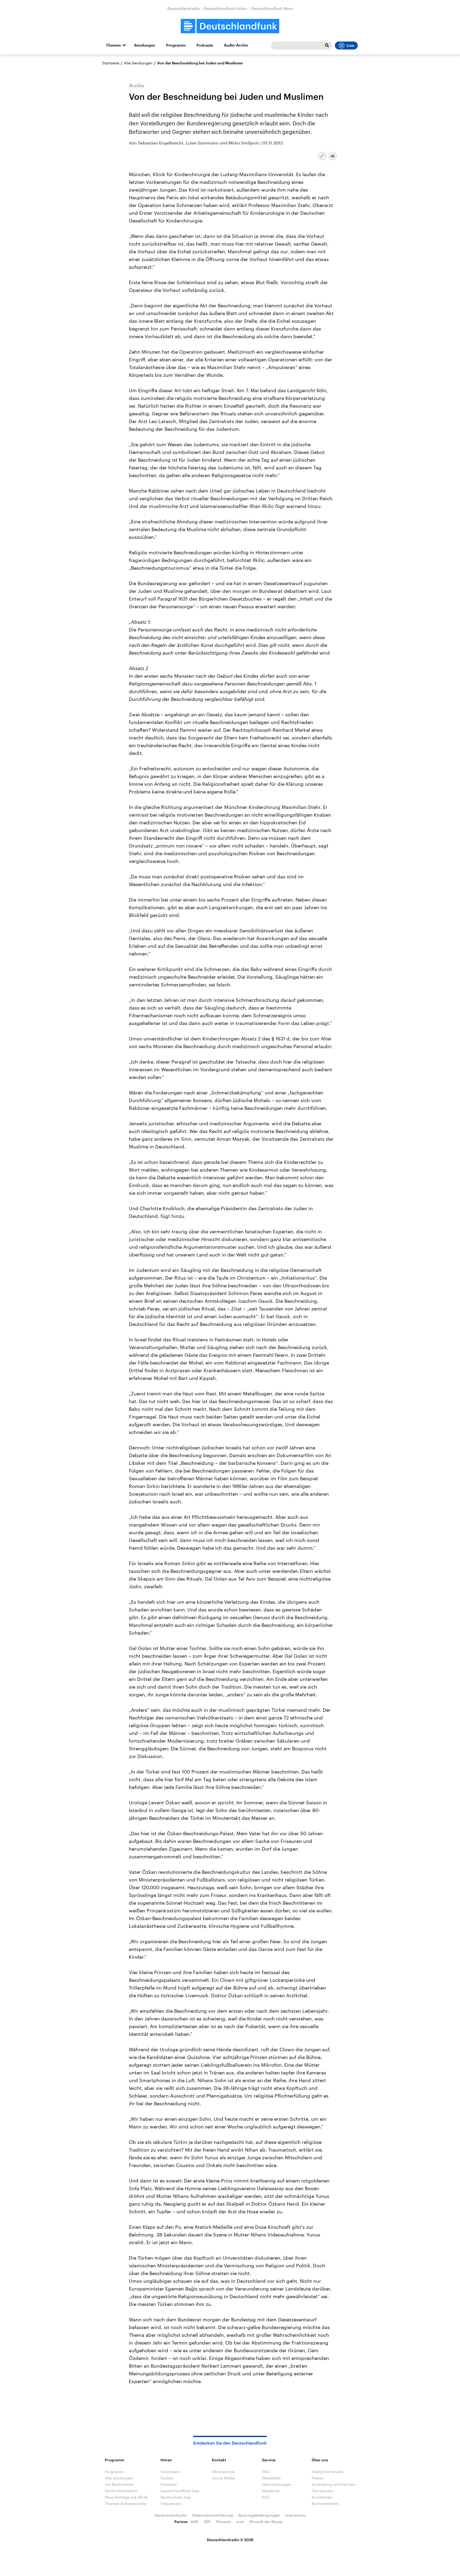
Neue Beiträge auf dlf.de (126, 2497)
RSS (266, 2497)
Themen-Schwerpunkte (126, 2503)
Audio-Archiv (236, 45)
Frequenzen (171, 2503)
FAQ (266, 2472)
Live (350, 46)
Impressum (295, 2515)
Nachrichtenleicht (121, 2491)
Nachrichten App (176, 2497)
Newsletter (271, 2478)
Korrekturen (322, 2497)
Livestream (170, 2472)
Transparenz (323, 2491)
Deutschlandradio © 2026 (230, 2540)
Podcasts (205, 45)
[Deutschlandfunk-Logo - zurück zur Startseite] (230, 26)
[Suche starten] (327, 46)
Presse (317, 2478)
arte (240, 2522)
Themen (113, 45)
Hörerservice (223, 2472)
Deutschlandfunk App (180, 2491)
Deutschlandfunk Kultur (226, 8)
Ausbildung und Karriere (333, 2484)
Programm (176, 45)
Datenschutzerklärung (213, 2515)
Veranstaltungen (277, 2484)
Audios (167, 2478)
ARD (194, 2522)
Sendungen (145, 45)
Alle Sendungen (138, 63)
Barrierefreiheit (325, 2503)
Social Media (223, 2478)
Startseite (111, 63)
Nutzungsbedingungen (259, 2515)
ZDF (207, 2522)
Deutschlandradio (184, 8)
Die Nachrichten (119, 2484)
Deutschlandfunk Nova (272, 8)
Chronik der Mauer (266, 2522)
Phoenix (224, 2522)
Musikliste (271, 2491)
